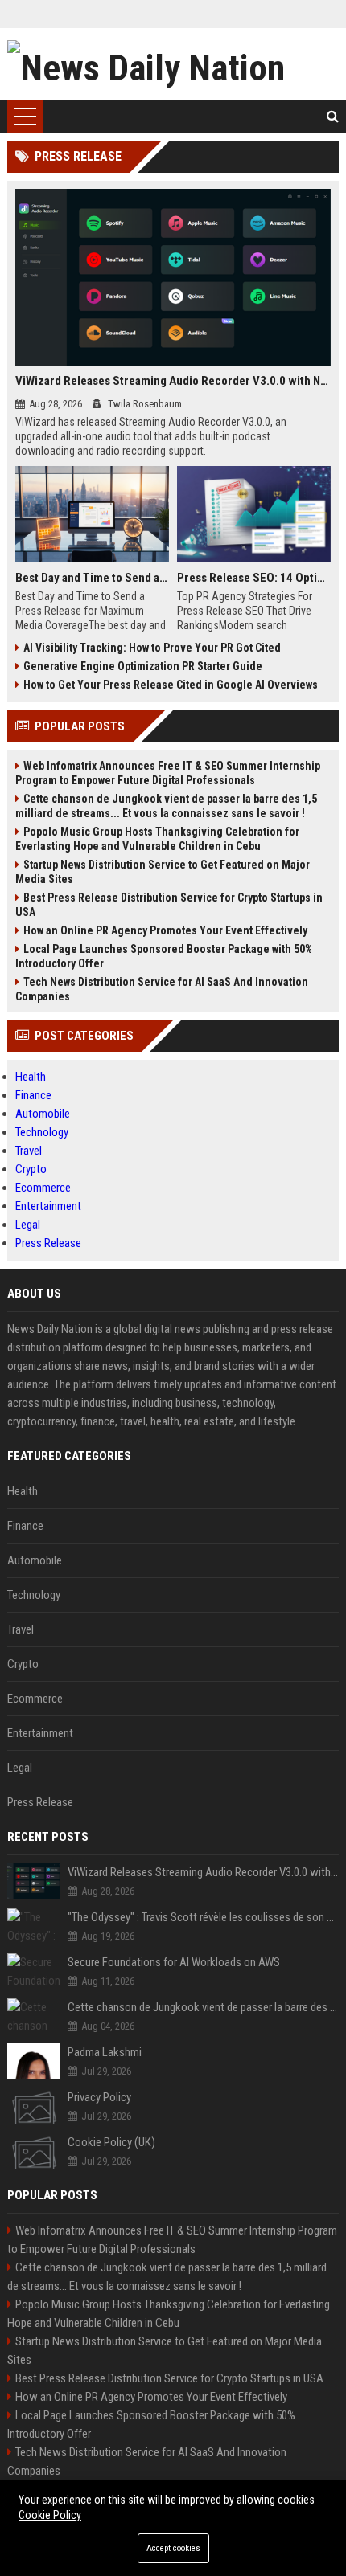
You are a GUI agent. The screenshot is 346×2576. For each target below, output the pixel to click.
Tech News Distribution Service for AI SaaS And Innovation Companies (162, 989)
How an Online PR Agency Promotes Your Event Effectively (165, 930)
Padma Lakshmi (105, 2052)
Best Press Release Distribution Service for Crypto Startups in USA (169, 905)
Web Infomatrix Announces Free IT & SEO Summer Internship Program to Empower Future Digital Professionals (168, 773)
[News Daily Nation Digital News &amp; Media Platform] (173, 64)
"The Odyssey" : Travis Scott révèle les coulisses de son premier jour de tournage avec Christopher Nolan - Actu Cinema (204, 1917)
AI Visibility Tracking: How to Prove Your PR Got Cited (152, 648)
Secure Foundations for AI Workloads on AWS (174, 1962)
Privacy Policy (99, 2097)
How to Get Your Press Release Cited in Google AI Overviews (171, 685)
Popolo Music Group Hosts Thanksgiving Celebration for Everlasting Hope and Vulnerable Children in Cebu (157, 839)
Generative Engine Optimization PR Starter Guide (143, 666)
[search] (333, 117)
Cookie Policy (50, 2515)
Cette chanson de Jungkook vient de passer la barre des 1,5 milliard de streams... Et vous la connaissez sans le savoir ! (166, 806)
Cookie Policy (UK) (111, 2142)
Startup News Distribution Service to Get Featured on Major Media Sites (163, 872)
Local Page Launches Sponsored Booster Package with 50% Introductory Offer (164, 956)
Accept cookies (173, 2548)
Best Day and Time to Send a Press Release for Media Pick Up (92, 578)
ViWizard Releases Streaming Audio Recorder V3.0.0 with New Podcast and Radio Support (173, 381)
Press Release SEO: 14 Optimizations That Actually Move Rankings (254, 578)
